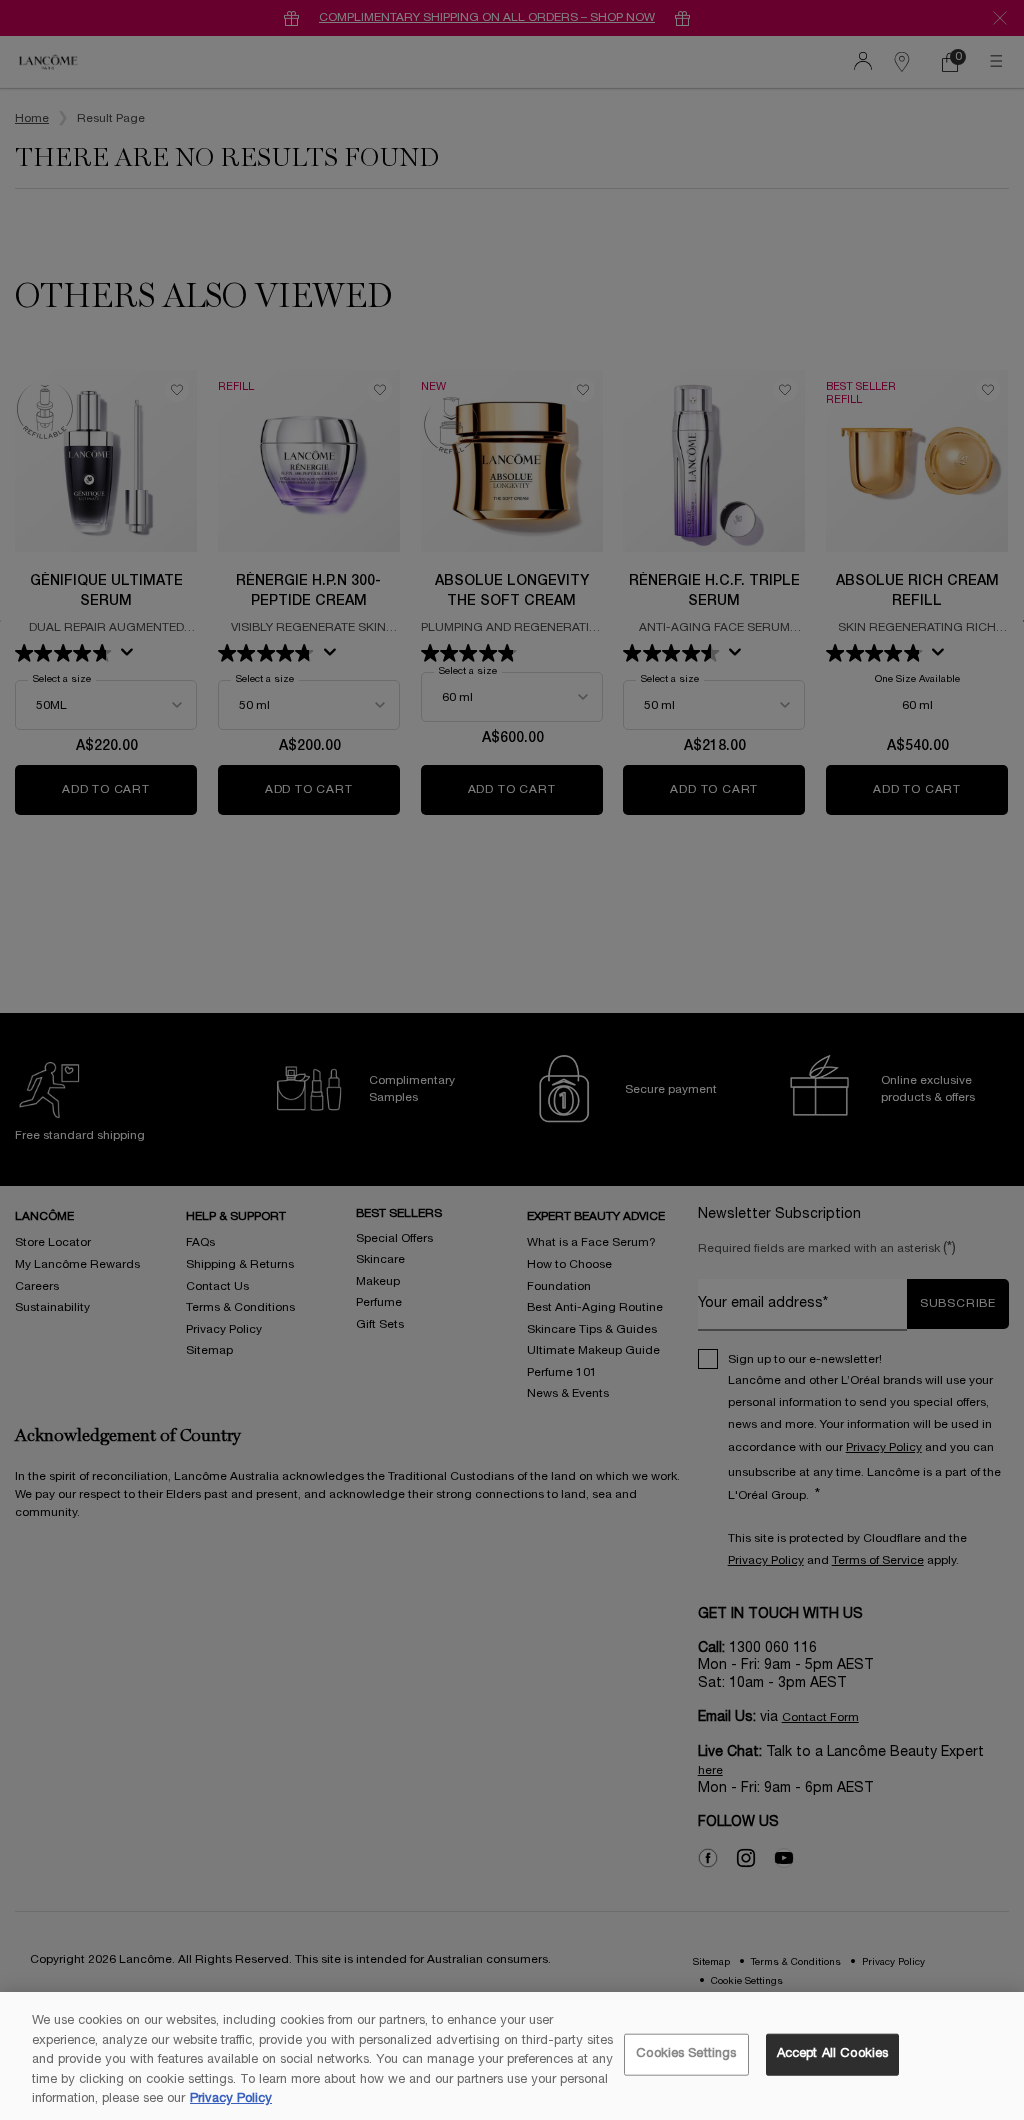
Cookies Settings (686, 2054)
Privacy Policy (231, 2099)
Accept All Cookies (832, 2054)
